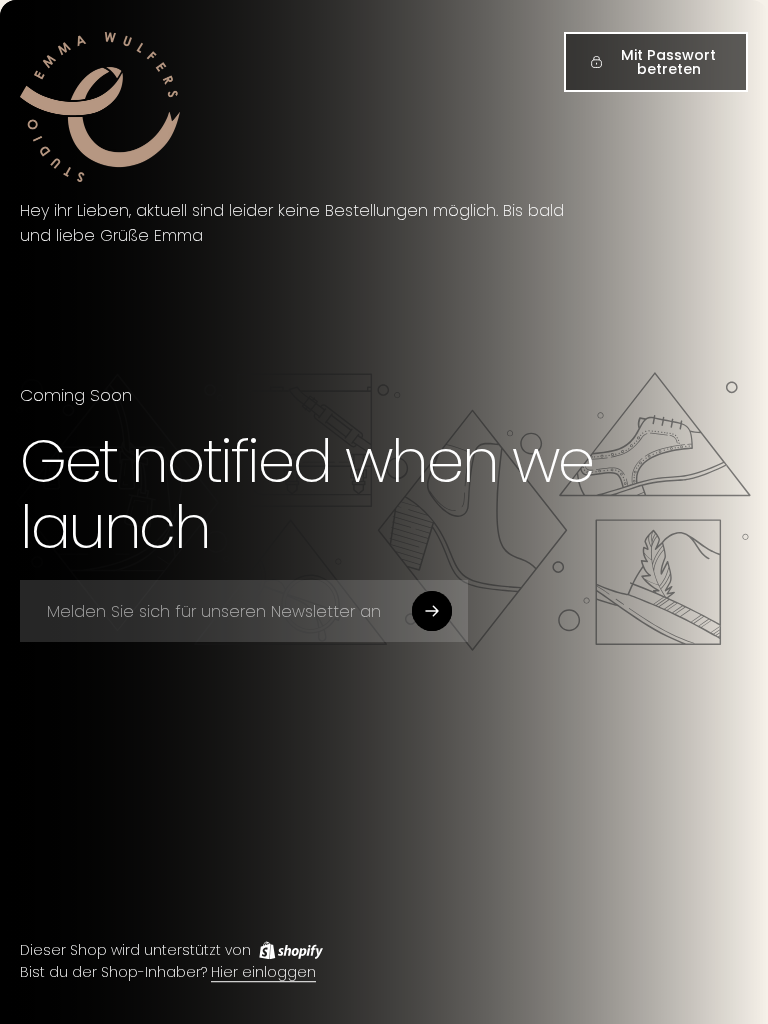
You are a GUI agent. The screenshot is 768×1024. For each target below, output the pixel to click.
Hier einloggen (263, 973)
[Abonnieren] (432, 611)
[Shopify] (291, 950)
